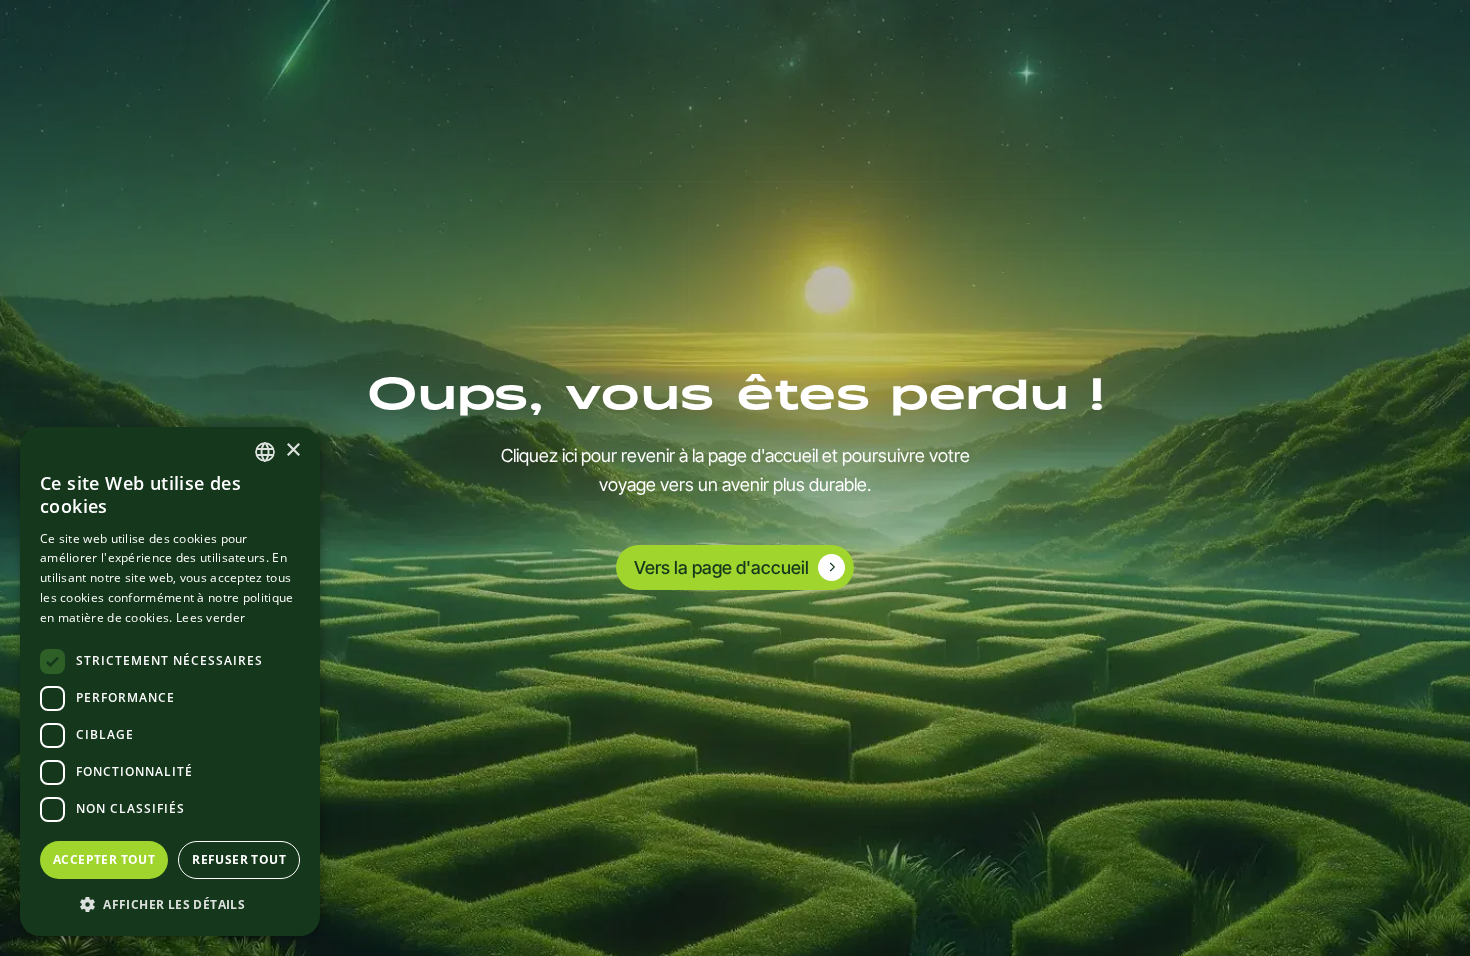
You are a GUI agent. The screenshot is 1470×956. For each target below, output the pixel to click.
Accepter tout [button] (104, 859)
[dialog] (170, 681)
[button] (170, 904)
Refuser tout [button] (239, 859)
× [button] (292, 450)
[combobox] (265, 452)
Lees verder (210, 617)
